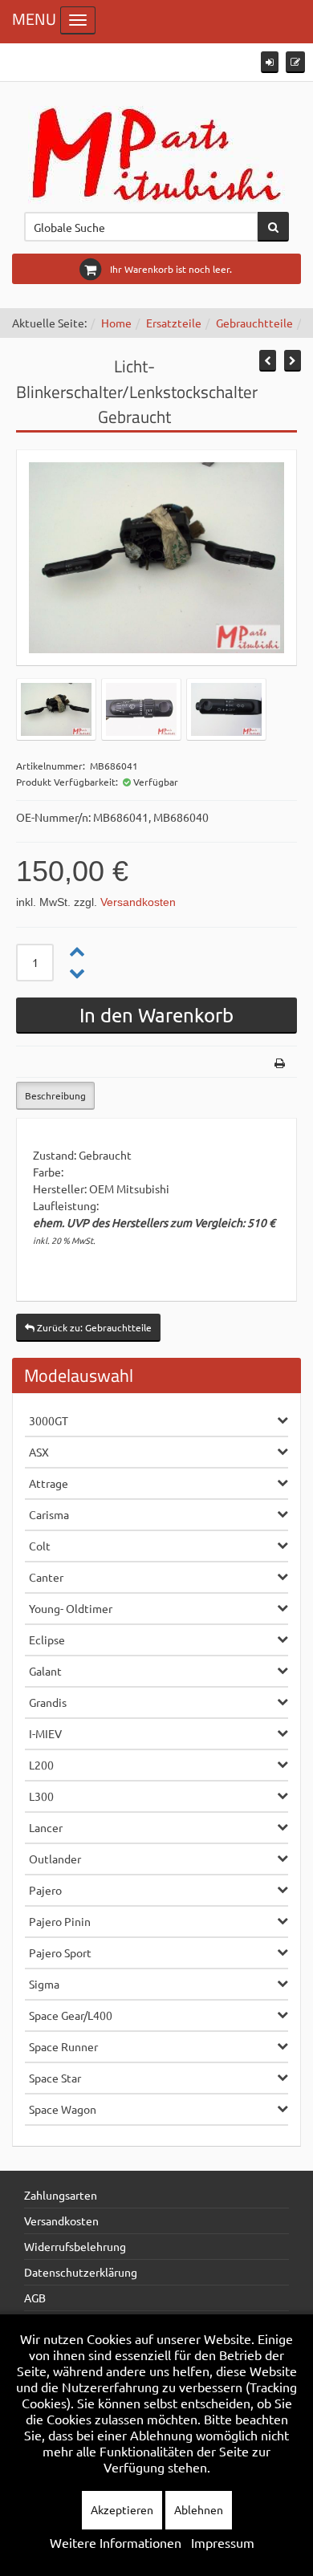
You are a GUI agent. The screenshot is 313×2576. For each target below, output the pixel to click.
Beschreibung (55, 1095)
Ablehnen (199, 2509)
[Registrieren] (295, 62)
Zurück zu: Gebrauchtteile (93, 1327)
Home (116, 323)
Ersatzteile (174, 323)
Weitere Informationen (116, 2542)
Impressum (223, 2542)
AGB (35, 2298)
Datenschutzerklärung (81, 2272)
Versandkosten (138, 902)
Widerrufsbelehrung (75, 2246)
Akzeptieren (122, 2509)
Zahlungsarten (61, 2195)
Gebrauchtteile (254, 323)
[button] (270, 62)
